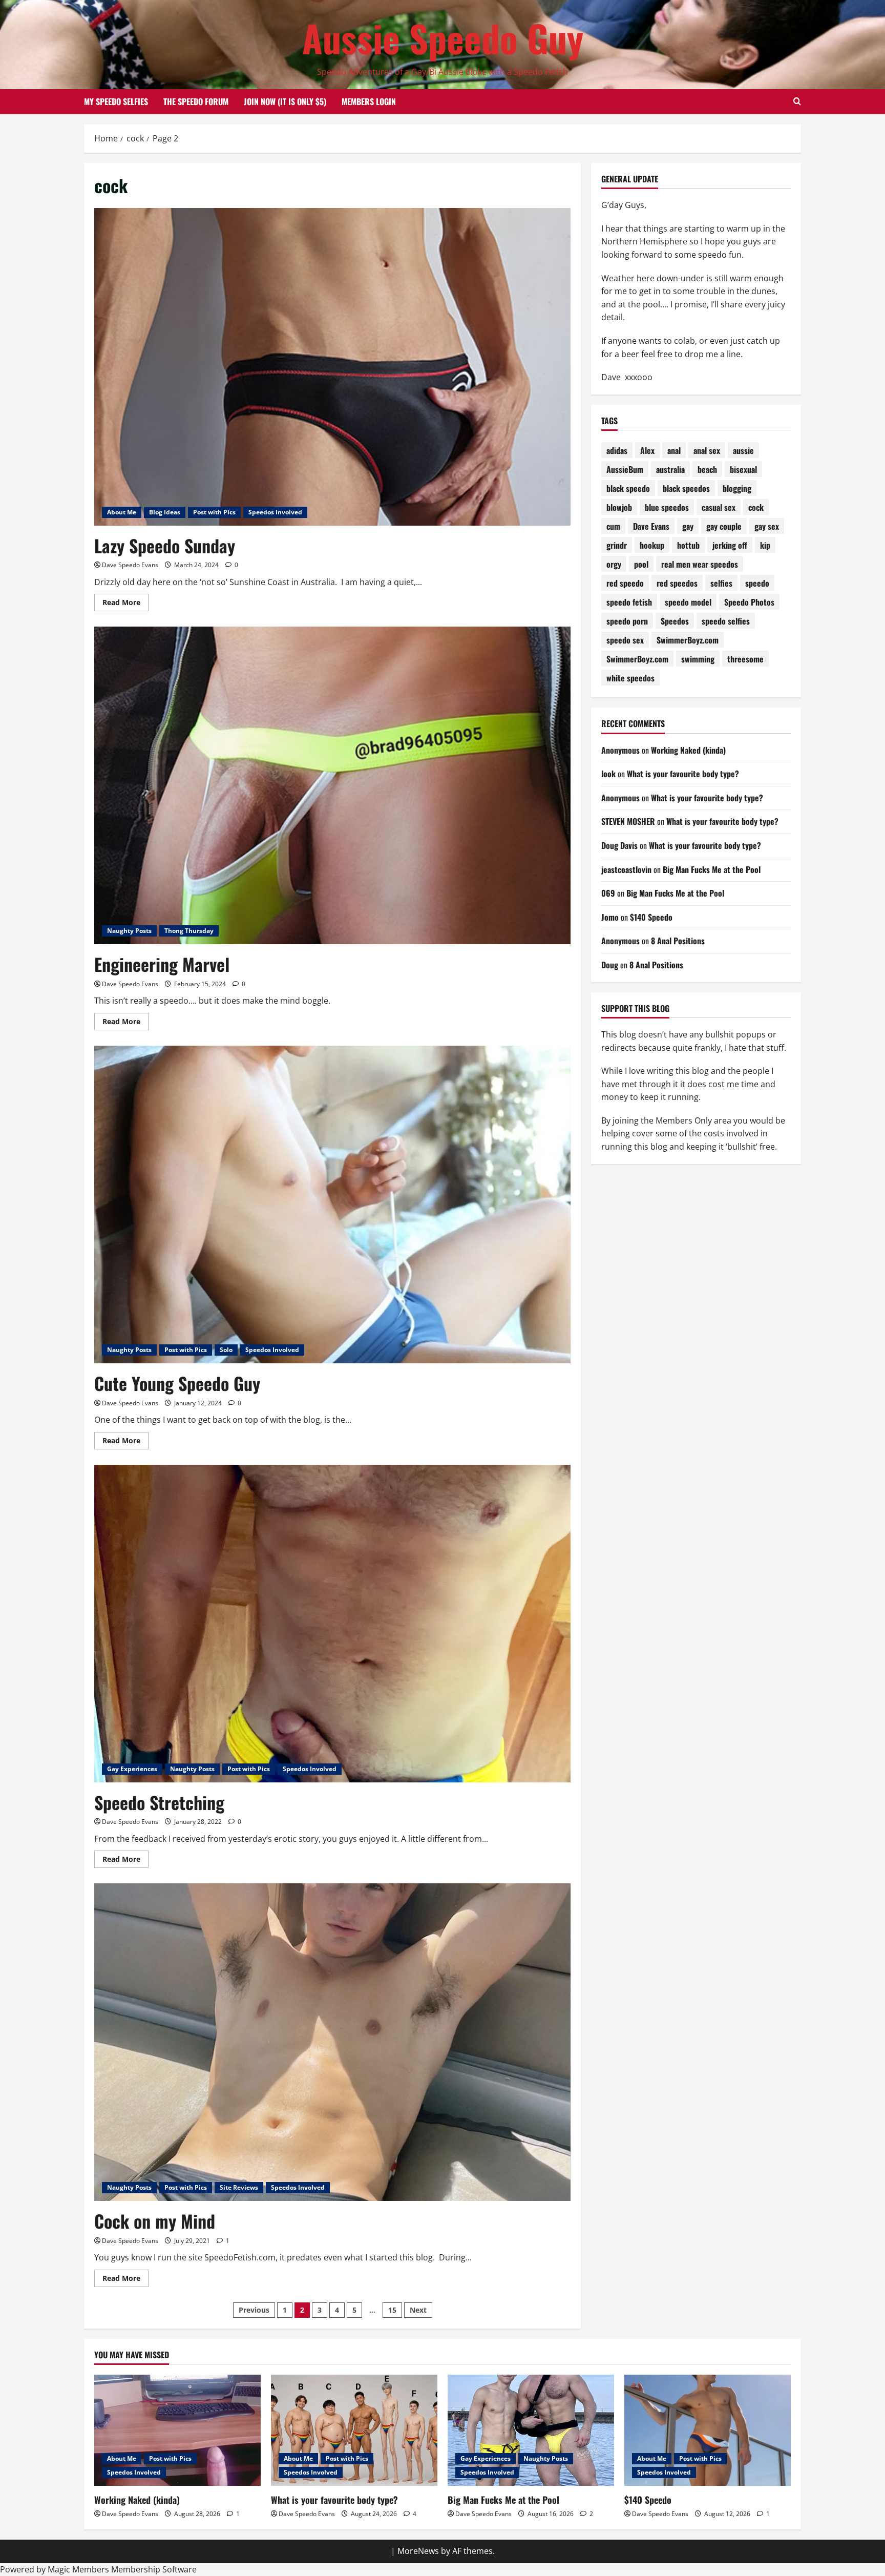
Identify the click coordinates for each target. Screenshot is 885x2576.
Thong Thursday (189, 931)
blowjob (619, 507)
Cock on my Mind (155, 2221)
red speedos (677, 583)
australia (670, 469)
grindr (617, 545)
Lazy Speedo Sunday (165, 545)
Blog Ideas (165, 512)
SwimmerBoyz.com (688, 640)
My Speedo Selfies (116, 101)
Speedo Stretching (159, 1802)
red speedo (625, 583)
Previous (254, 2310)
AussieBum (625, 469)
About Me (122, 512)
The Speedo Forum (196, 101)
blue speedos (667, 507)
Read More (125, 604)
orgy (614, 564)
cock (756, 507)
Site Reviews (239, 2187)
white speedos (630, 678)
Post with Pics (214, 512)
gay (688, 526)
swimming (698, 659)
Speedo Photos (749, 602)
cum (613, 526)
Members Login (369, 101)
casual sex (719, 507)
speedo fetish (629, 602)
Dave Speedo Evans (130, 565)
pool (641, 564)
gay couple (724, 526)
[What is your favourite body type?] (354, 2430)
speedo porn (627, 621)
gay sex (767, 526)
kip (765, 545)
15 (392, 2310)
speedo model (688, 602)
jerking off (730, 545)
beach (707, 469)
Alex (647, 450)
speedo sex (625, 640)
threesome (745, 659)
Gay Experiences (132, 1769)
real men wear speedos (700, 564)
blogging (737, 488)
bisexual (743, 469)
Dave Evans (651, 526)
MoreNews (418, 2551)
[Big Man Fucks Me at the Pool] (531, 2430)
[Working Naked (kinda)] (177, 2430)
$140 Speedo (651, 917)
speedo (757, 583)
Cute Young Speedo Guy (177, 1383)
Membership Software (154, 2569)
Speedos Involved (275, 512)
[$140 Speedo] (708, 2430)
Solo (226, 1350)
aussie (743, 450)
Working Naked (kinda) (688, 750)
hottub (688, 545)
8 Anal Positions (678, 941)
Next (418, 2310)
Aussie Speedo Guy (443, 38)
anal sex (707, 450)
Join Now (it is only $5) (285, 101)
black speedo (628, 488)
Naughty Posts (129, 931)
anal (674, 450)
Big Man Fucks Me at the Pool (712, 869)
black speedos (686, 488)
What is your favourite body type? (683, 774)
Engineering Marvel (162, 964)
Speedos (675, 621)
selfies (721, 583)
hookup (652, 545)
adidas (617, 450)
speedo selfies (726, 621)
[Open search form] (797, 101)
